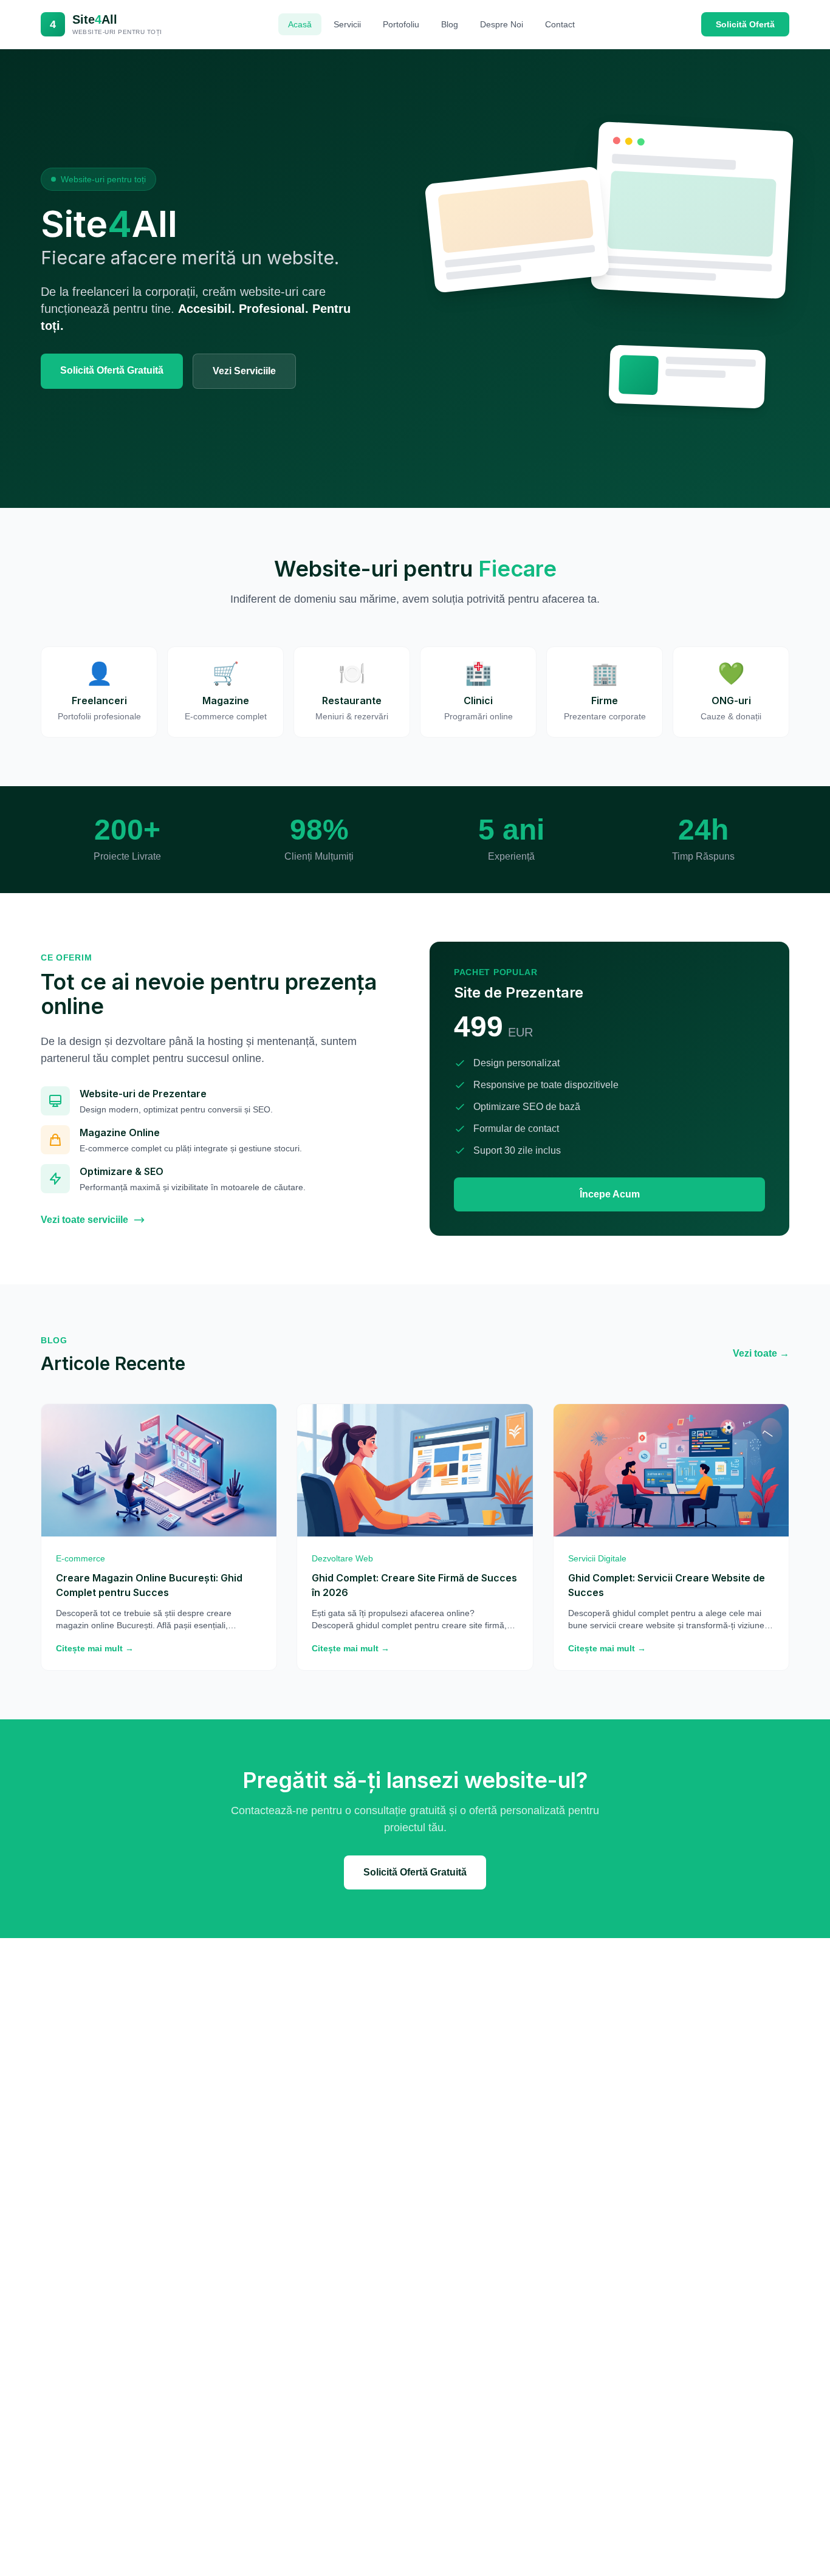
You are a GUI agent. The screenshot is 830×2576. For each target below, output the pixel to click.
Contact (560, 24)
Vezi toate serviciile (84, 1220)
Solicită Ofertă (745, 24)
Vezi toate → (761, 1353)
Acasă (300, 24)
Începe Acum (610, 1194)
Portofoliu (401, 24)
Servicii (347, 24)
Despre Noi (502, 24)
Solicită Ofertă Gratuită (112, 370)
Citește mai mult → (95, 1648)
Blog (450, 24)
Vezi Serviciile (244, 371)
